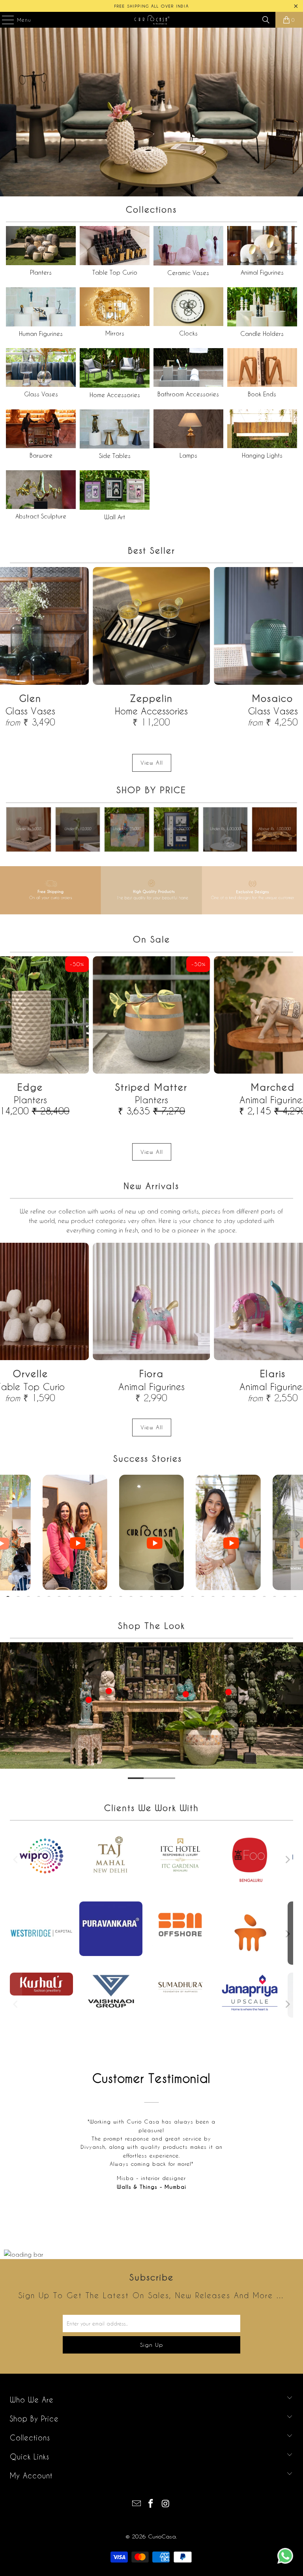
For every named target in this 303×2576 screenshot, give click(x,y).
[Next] (287, 1860)
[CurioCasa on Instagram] (166, 2504)
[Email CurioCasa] (137, 2504)
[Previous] (16, 1860)
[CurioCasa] (151, 20)
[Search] (266, 20)
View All (152, 762)
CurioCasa (162, 2536)
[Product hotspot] (80, 1733)
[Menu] (4, 20)
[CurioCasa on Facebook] (151, 2504)
